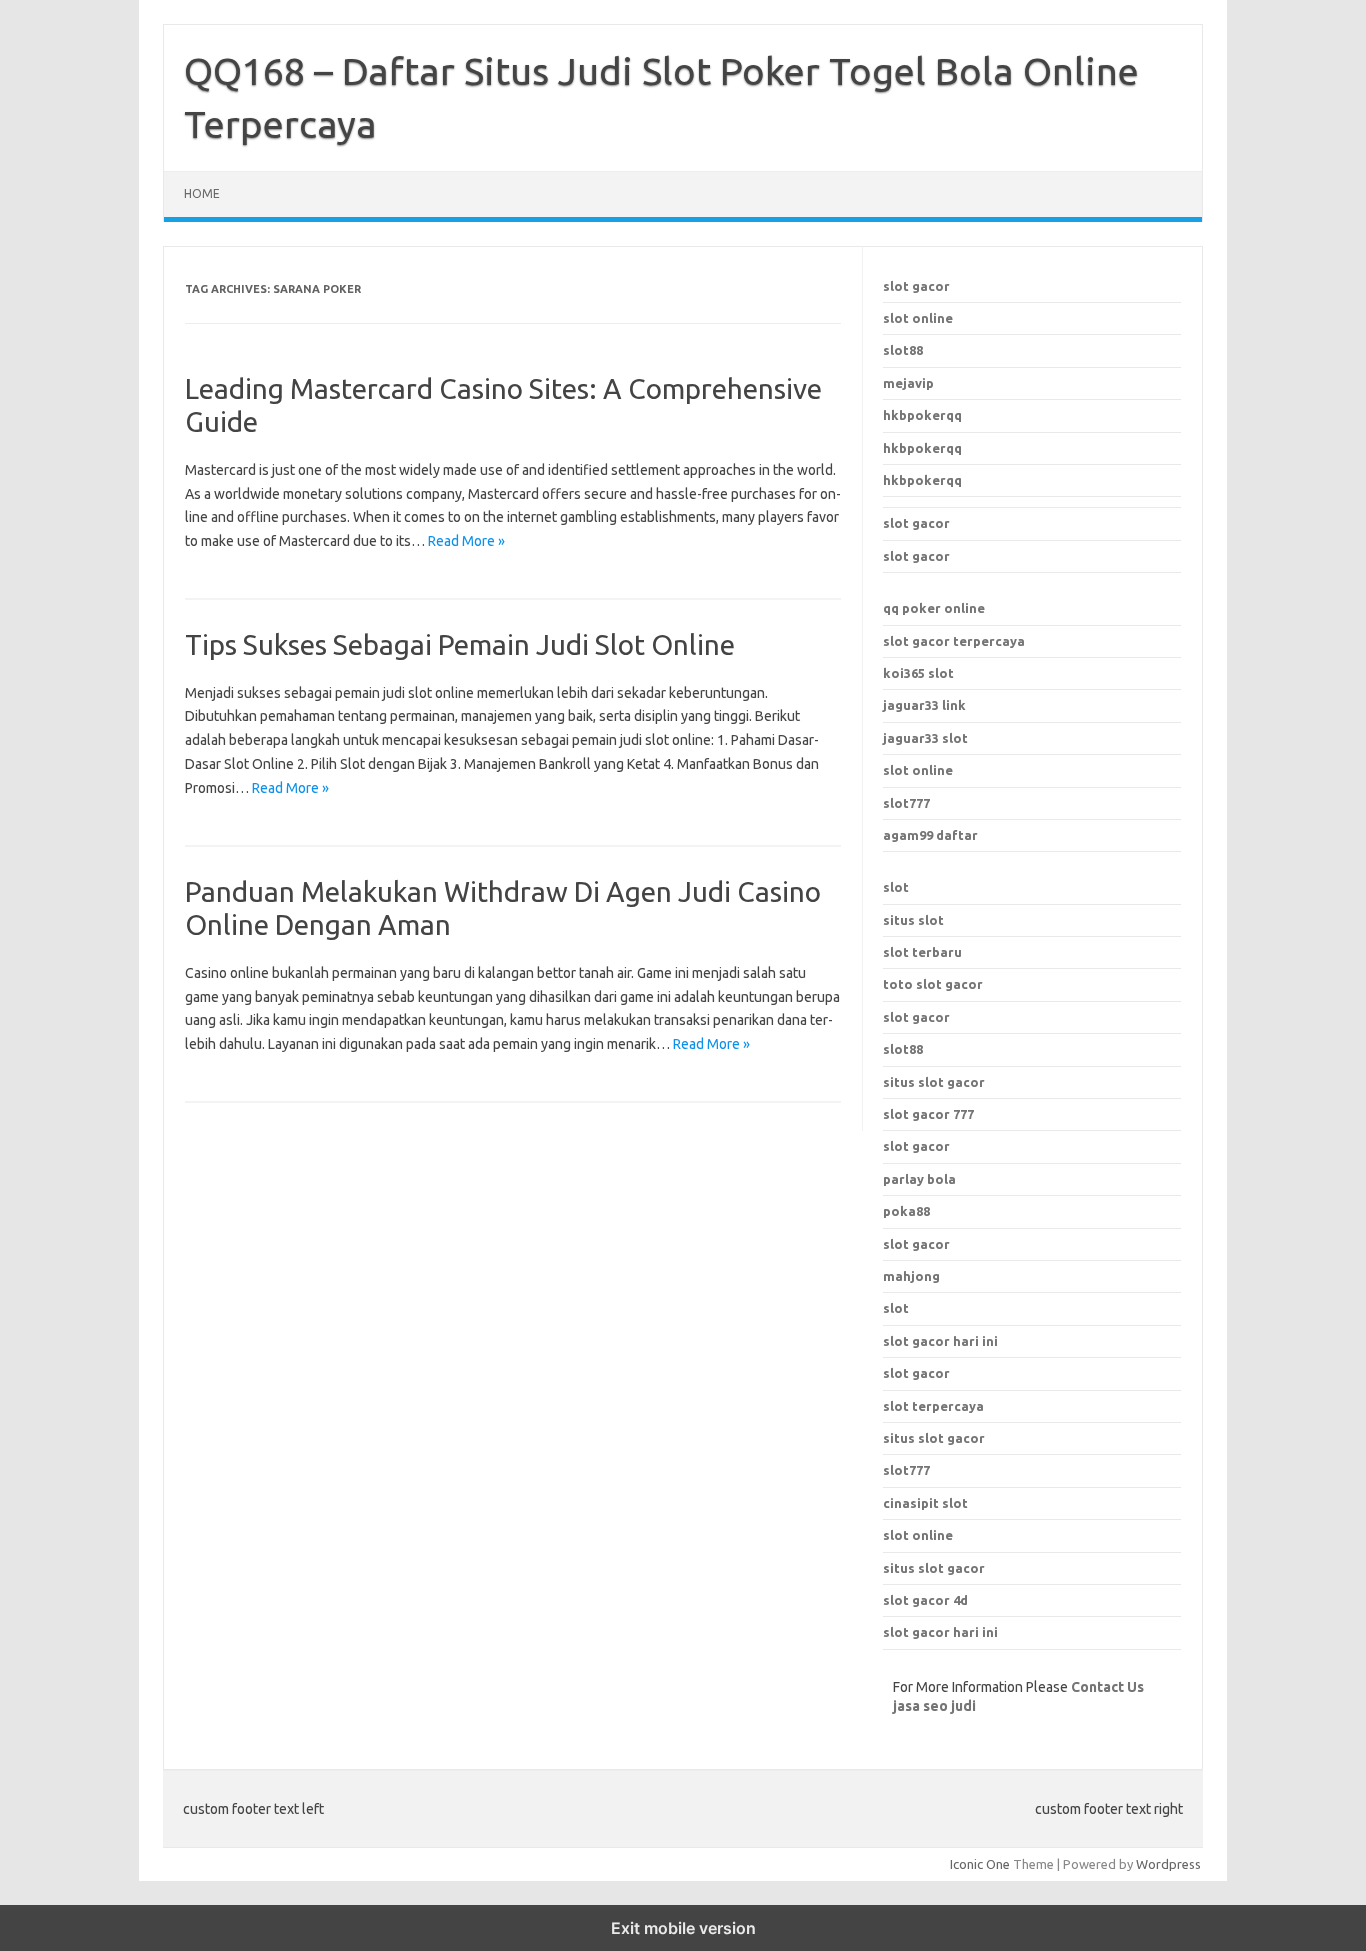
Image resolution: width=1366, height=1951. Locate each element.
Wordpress (1168, 1864)
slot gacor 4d (925, 1600)
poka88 (906, 1211)
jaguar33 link (924, 705)
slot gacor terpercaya (954, 641)
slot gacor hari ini (940, 1341)
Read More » (466, 541)
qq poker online (934, 608)
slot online (918, 318)
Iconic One (980, 1864)
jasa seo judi (934, 1706)
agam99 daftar (930, 835)
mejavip (908, 383)
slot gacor (916, 286)
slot (896, 887)
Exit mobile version (683, 1928)
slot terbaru (922, 952)
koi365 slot (918, 673)
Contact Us (1107, 1687)
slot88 (903, 350)
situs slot (913, 920)
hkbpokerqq (922, 415)
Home (202, 193)
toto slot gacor (933, 984)
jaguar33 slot (925, 738)
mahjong (911, 1276)
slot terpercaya (933, 1406)
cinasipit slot (925, 1503)
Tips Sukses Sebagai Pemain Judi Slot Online (460, 644)
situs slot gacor (934, 1438)
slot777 (906, 803)
